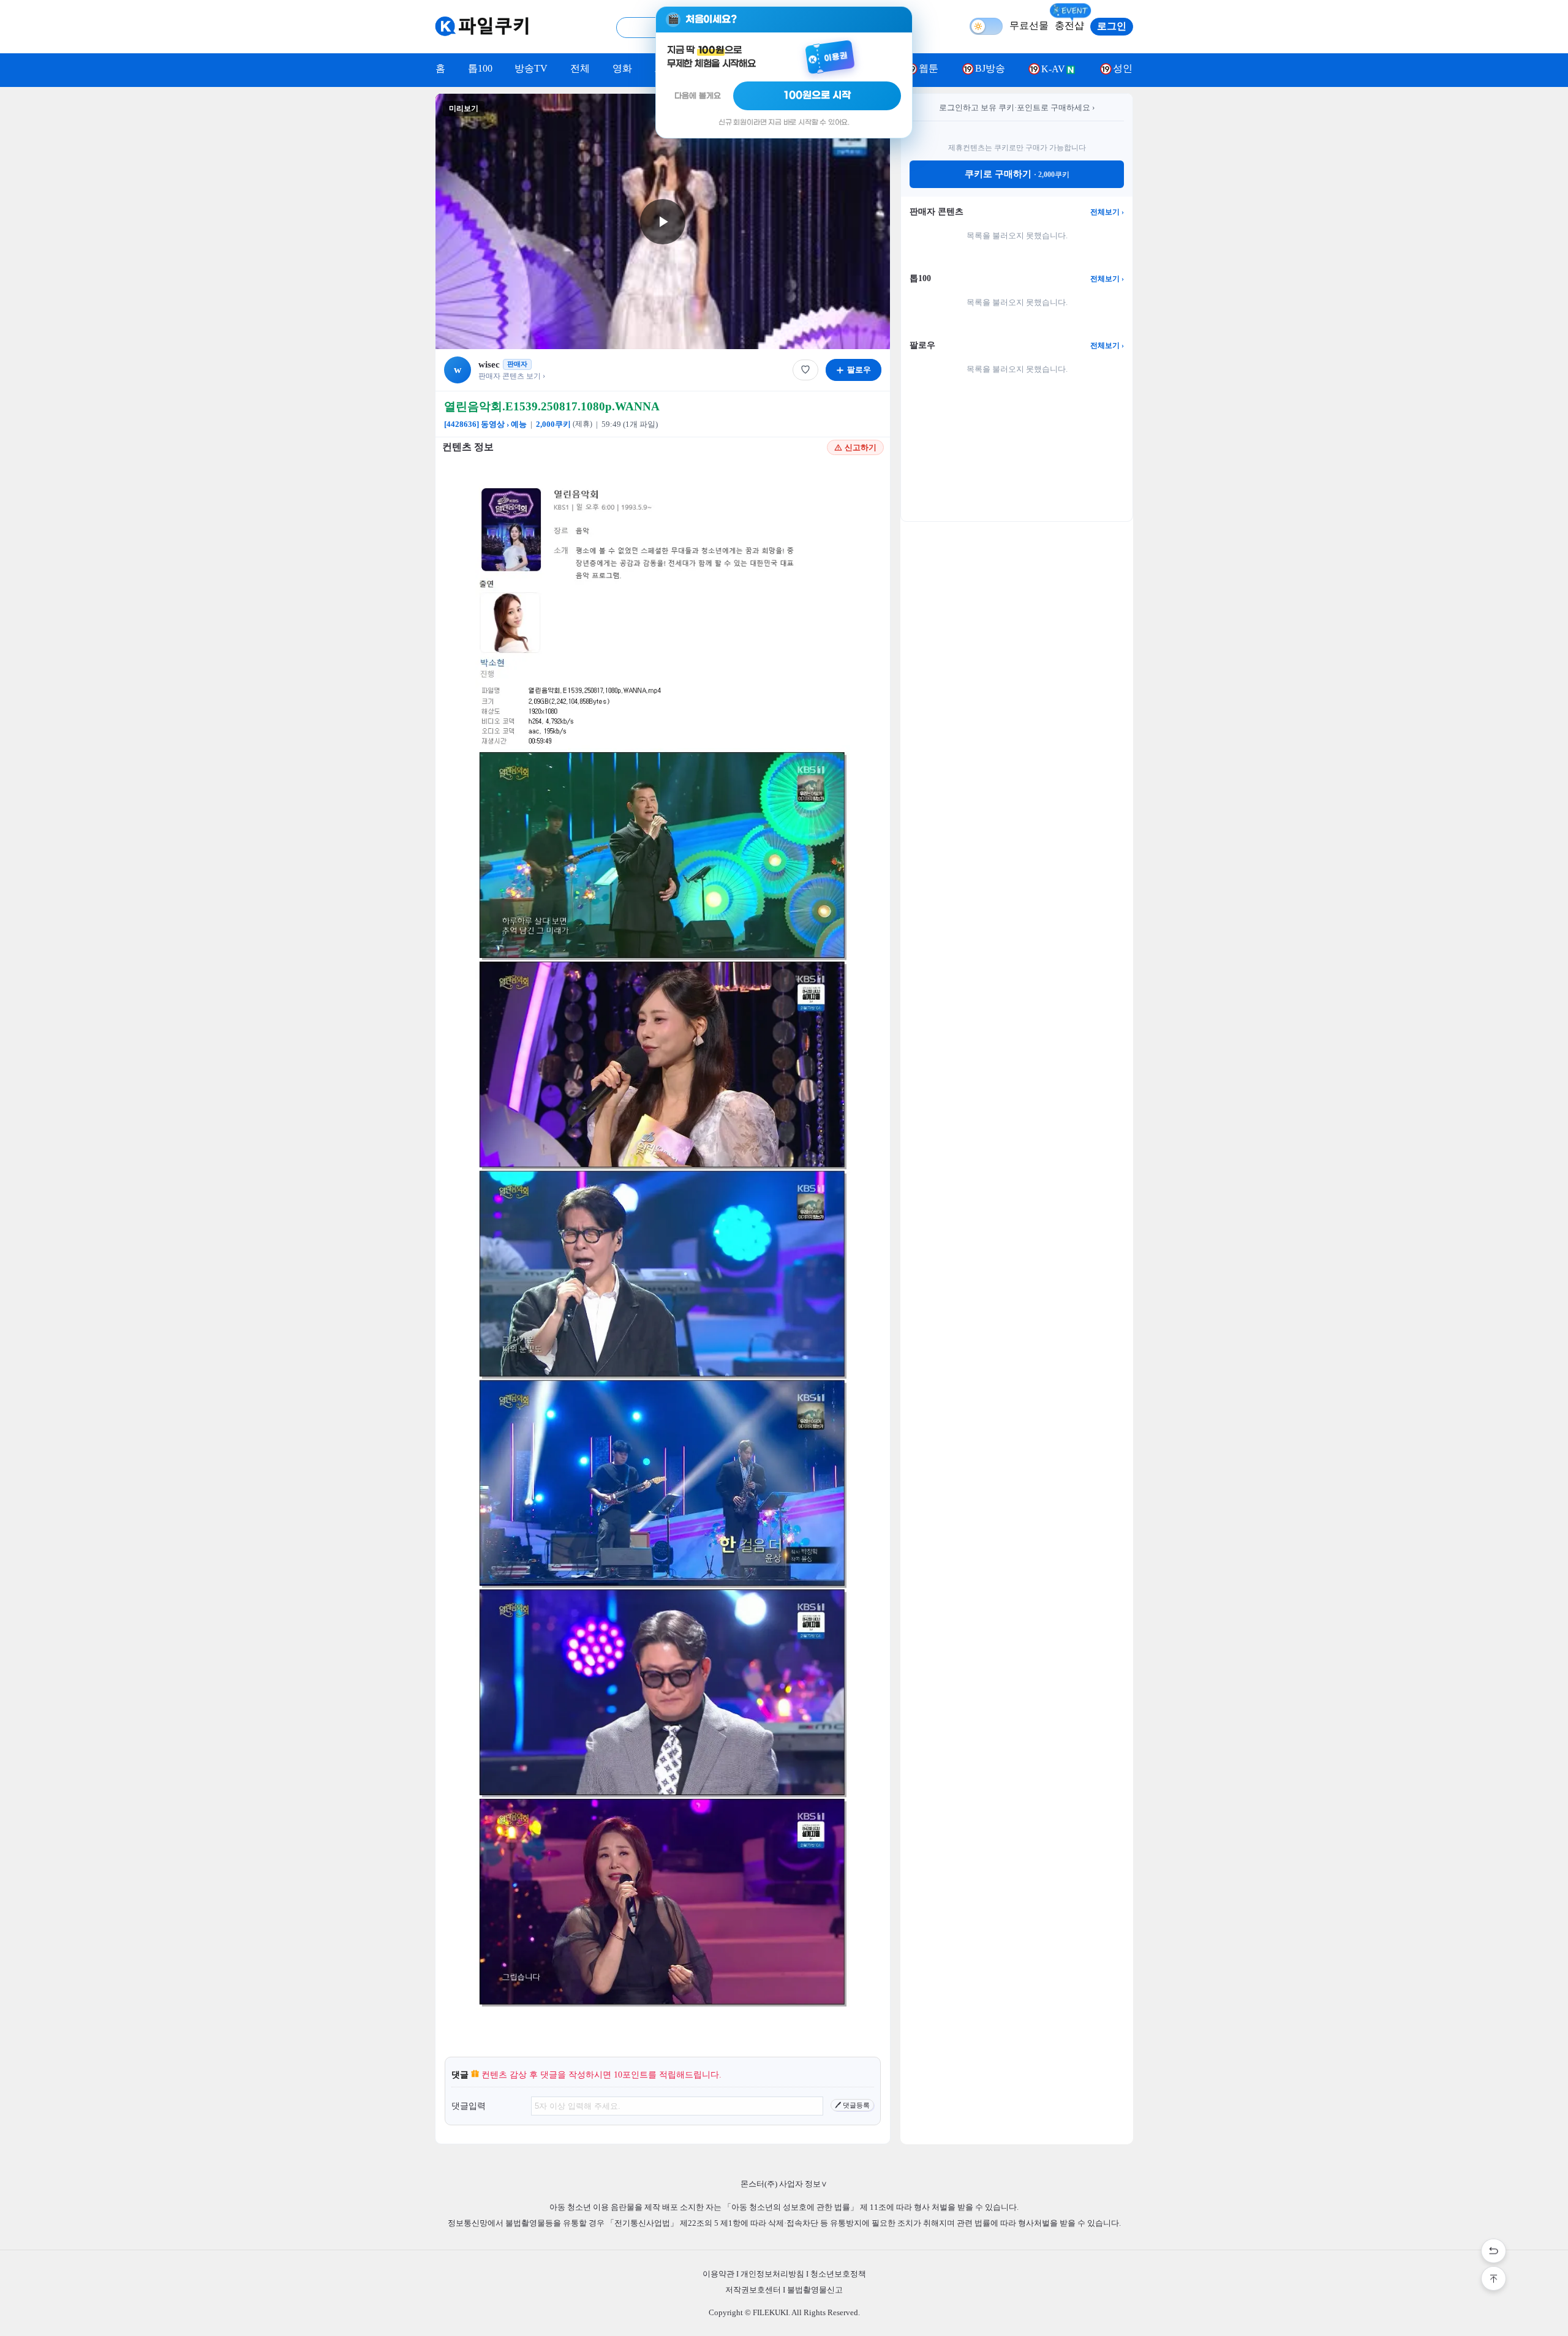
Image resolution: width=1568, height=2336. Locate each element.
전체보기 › (1107, 212)
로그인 (1112, 26)
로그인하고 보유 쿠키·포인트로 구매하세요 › (1017, 107)
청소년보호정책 (838, 2274)
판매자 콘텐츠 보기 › (512, 376)
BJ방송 (990, 68)
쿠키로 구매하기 (1017, 174)
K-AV (1053, 69)
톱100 (480, 68)
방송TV (531, 68)
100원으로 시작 (817, 96)
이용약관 (718, 2274)
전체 (580, 68)
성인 (1123, 68)
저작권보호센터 (753, 2290)
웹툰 (929, 68)
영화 (622, 68)
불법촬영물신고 (815, 2290)
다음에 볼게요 (698, 96)
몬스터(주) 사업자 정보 (784, 2184)
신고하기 (861, 447)
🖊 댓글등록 (852, 2105)
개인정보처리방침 (772, 2274)
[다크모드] (986, 26)
